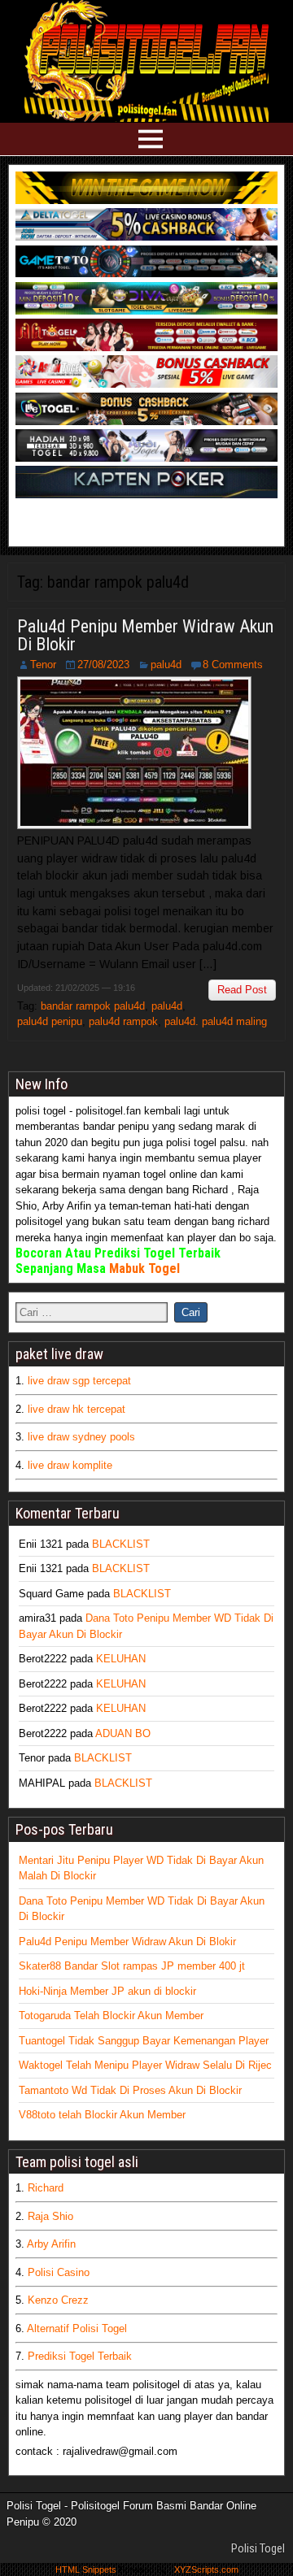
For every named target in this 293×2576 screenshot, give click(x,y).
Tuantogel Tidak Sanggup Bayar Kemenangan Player (144, 2041)
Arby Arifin (51, 2244)
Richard (46, 2188)
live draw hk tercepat (77, 1409)
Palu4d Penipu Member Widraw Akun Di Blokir (145, 635)
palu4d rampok (123, 1021)
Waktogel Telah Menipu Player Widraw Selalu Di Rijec (145, 2065)
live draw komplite (70, 1465)
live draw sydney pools (81, 1437)
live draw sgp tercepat (79, 1381)
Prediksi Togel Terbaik (80, 2356)
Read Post (242, 990)
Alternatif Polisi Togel (77, 2328)
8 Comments (233, 665)
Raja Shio (50, 2216)
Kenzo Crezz (58, 2300)
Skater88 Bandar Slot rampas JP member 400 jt (132, 1966)
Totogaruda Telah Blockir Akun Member (111, 2016)
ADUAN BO (123, 1733)
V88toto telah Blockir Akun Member (102, 2115)
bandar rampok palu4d (93, 1006)
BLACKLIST (121, 1544)
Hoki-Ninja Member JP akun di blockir (107, 1991)
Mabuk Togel (144, 1268)
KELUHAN (121, 1659)
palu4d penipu (50, 1021)
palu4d (166, 665)
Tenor (43, 665)
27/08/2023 (103, 665)
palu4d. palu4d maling (216, 1021)
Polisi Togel (258, 2548)
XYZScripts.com (206, 2569)
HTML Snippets (86, 2569)
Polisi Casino (59, 2272)
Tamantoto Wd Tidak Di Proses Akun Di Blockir (130, 2090)
